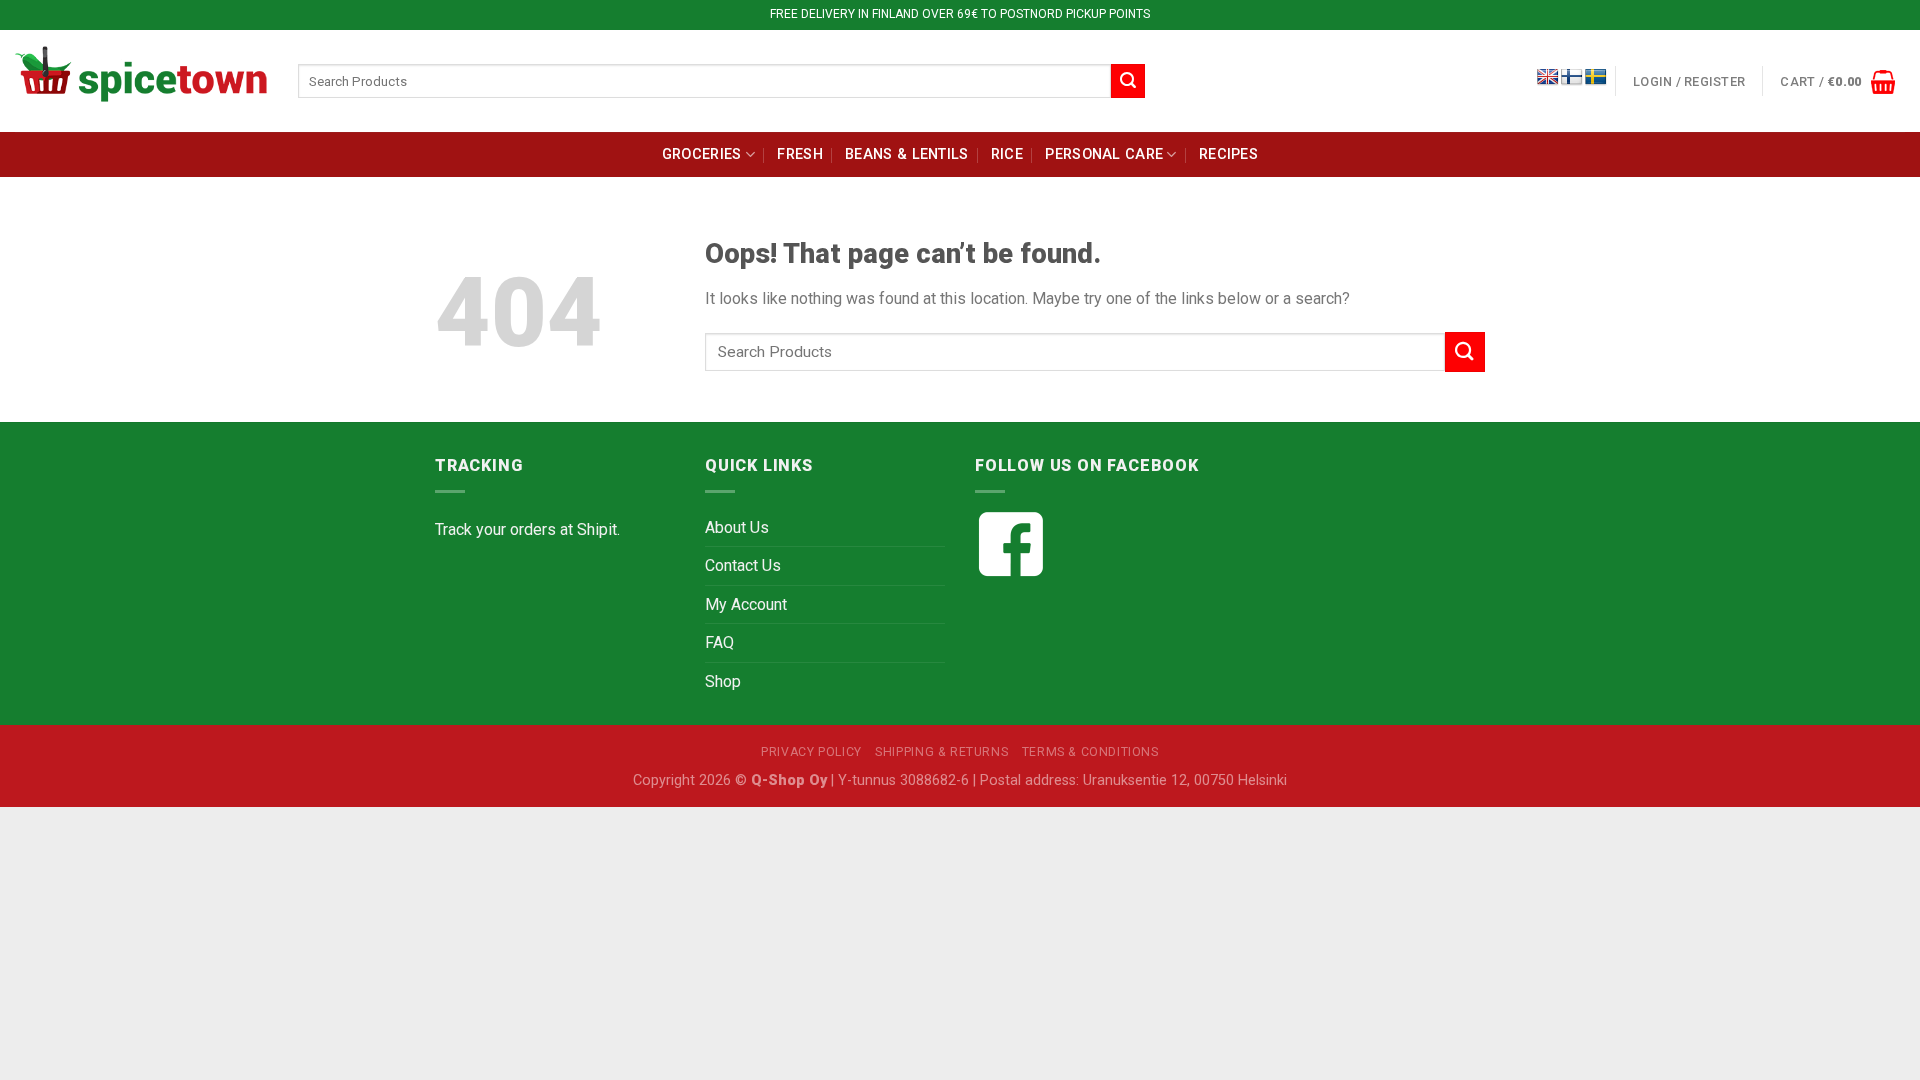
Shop (723, 681)
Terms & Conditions (1090, 752)
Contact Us (743, 565)
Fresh (799, 154)
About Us (737, 527)
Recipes (1228, 154)
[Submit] (1128, 81)
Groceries (702, 154)
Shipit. (598, 529)
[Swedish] (1596, 77)
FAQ (719, 642)
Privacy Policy (811, 752)
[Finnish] (1572, 77)
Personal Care (1104, 154)
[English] (1548, 77)
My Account (746, 604)
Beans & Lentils (906, 154)
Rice (1007, 154)
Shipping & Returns (941, 752)
